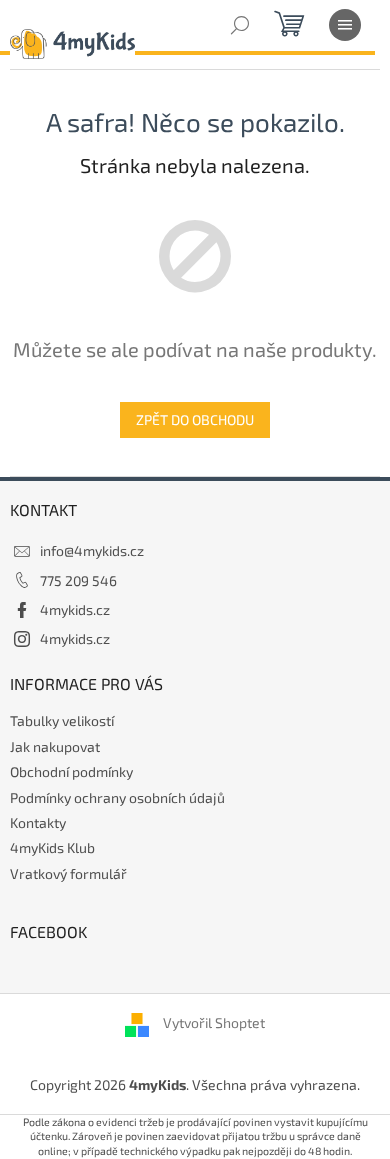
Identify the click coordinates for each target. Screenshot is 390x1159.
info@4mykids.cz (92, 550)
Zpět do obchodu (195, 419)
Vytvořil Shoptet (214, 1023)
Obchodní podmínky (71, 771)
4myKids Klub (52, 847)
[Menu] (345, 25)
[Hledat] (240, 25)
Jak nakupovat (55, 746)
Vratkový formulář (68, 873)
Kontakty (38, 822)
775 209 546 (78, 580)
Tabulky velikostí (62, 720)
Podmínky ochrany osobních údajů (117, 797)
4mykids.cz (75, 609)
